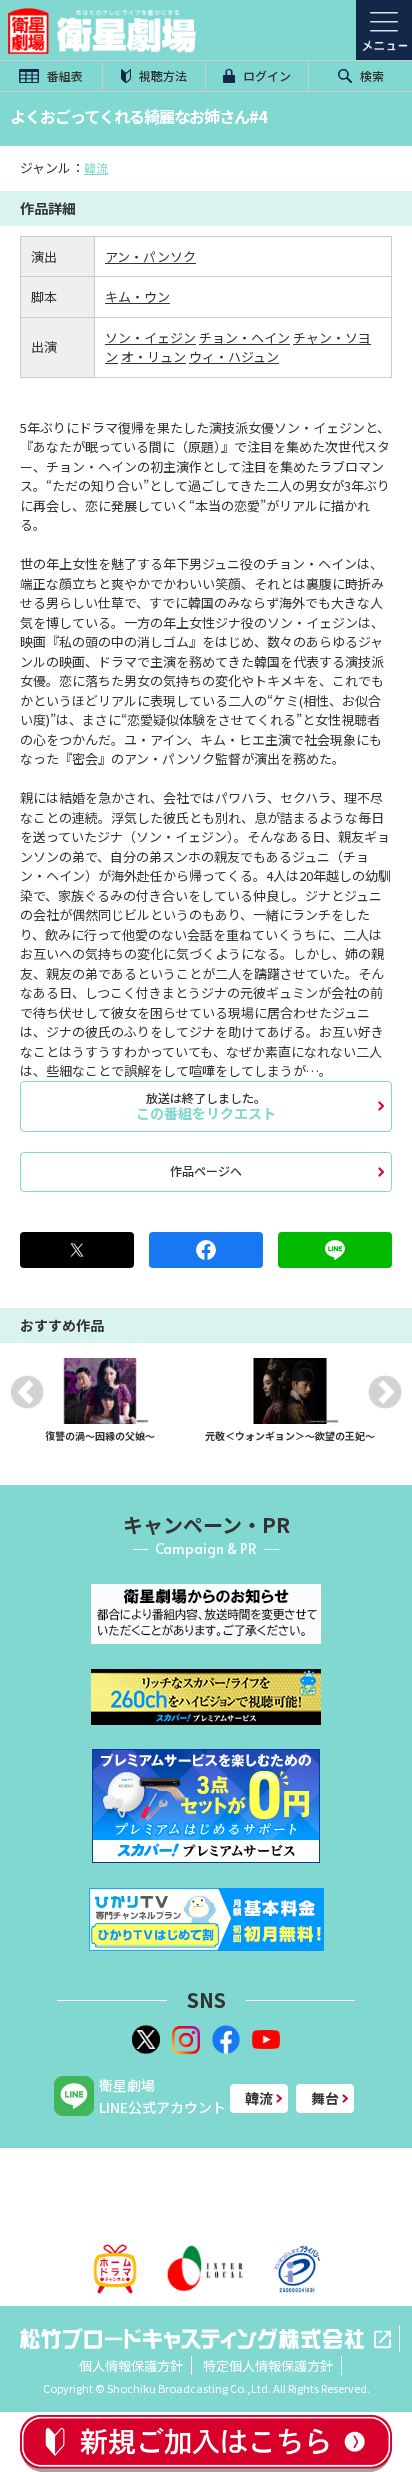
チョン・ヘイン (244, 337)
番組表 (63, 75)
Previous (27, 1392)
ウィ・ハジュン (234, 356)
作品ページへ (206, 1170)
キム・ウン (137, 296)
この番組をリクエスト (206, 1106)
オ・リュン (153, 356)
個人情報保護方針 (131, 2365)
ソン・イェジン (150, 337)
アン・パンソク (150, 256)
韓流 (96, 167)
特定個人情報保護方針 (268, 2365)
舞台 (325, 2098)
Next (385, 1392)
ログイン (265, 75)
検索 (370, 75)
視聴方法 (161, 75)
